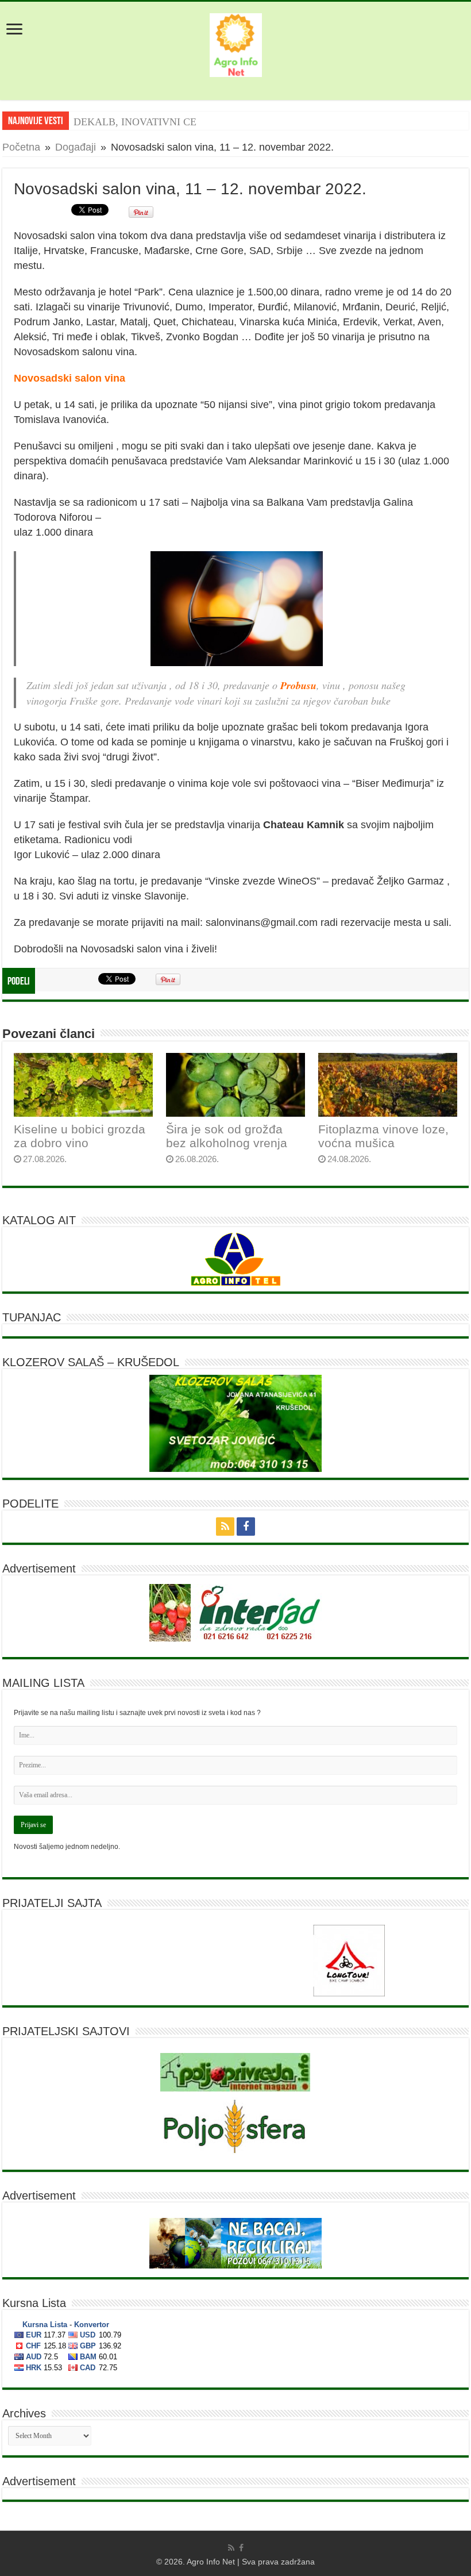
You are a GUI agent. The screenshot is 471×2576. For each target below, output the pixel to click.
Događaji (76, 147)
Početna (21, 147)
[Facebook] (246, 1527)
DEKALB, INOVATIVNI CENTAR (149, 122)
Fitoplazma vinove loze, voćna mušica (383, 1136)
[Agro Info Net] (236, 43)
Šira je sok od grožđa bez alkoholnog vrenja (227, 1136)
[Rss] (225, 1527)
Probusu (298, 685)
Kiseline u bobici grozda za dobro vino (80, 1136)
